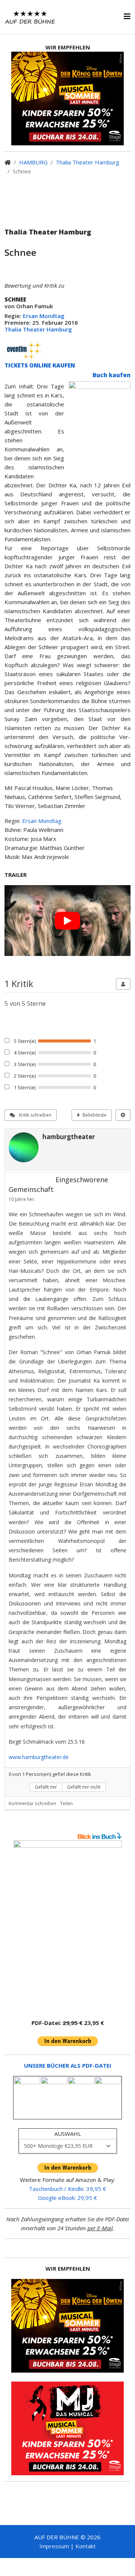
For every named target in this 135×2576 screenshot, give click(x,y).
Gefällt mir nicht (84, 1787)
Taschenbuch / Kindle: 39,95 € (67, 2189)
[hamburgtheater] (24, 1147)
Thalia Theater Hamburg (88, 162)
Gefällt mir (46, 1787)
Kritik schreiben (34, 1115)
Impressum (54, 2546)
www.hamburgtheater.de (39, 1757)
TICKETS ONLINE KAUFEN (40, 365)
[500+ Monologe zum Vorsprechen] (67, 1926)
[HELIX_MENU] (127, 16)
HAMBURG (33, 162)
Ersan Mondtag (44, 316)
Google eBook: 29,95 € (67, 2198)
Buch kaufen (112, 375)
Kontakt (85, 2546)
